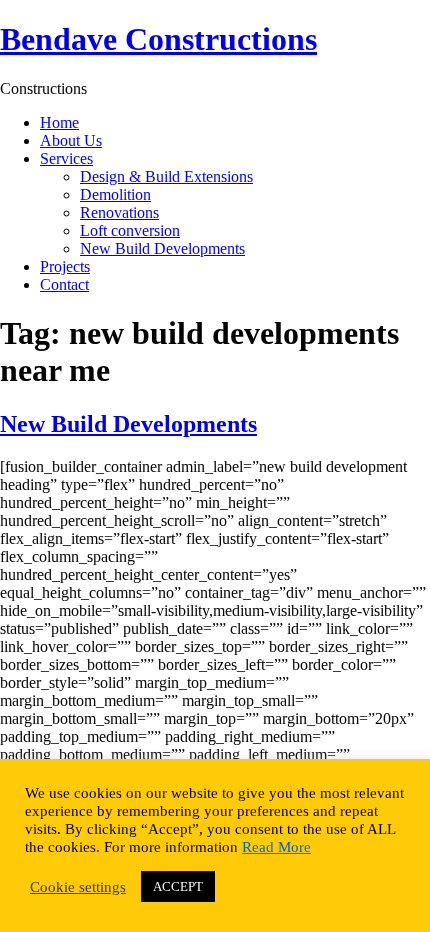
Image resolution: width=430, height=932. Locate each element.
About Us (71, 140)
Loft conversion (130, 230)
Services (66, 158)
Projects (65, 266)
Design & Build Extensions (166, 176)
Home (59, 122)
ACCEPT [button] (178, 886)
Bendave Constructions (158, 39)
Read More (276, 847)
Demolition (115, 194)
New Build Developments (162, 248)
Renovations (119, 212)
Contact (64, 284)
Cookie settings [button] (78, 887)
